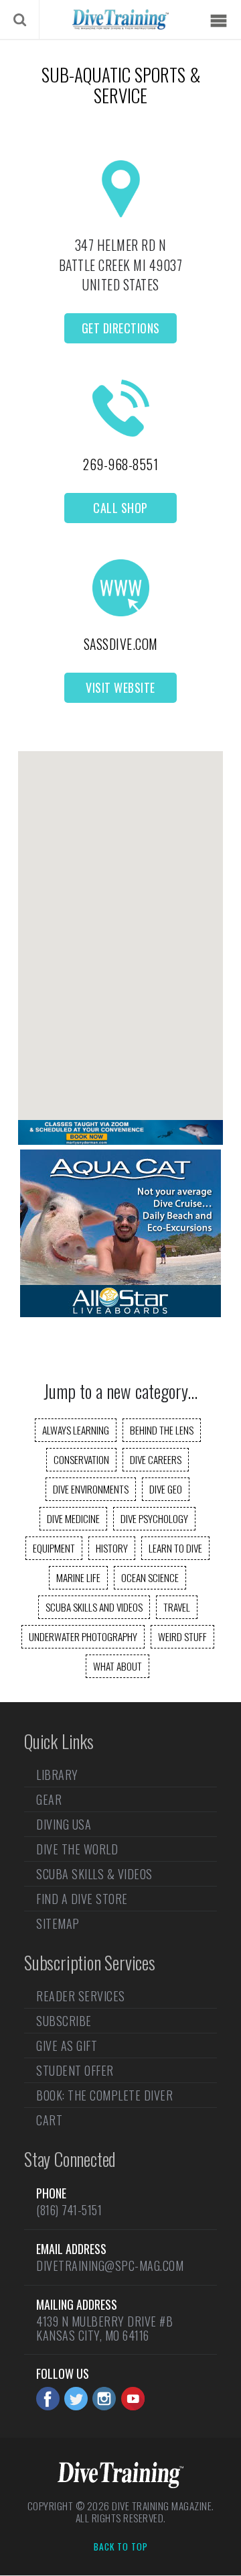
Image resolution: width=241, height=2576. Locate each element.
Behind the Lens (162, 1430)
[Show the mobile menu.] (218, 21)
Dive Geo (166, 1489)
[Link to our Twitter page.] (76, 2399)
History (112, 1548)
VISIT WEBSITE (120, 687)
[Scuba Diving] (120, 19)
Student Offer (75, 2070)
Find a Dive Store (82, 1899)
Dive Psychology (154, 1518)
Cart (49, 2120)
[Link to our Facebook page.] (48, 2399)
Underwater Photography (83, 1636)
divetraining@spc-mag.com (110, 2265)
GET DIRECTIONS (121, 328)
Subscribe (64, 2021)
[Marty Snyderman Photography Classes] (120, 1140)
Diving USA (64, 1824)
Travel (177, 1607)
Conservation (81, 1459)
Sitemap (58, 1923)
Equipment (54, 1548)
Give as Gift (67, 2046)
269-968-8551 (120, 464)
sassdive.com (121, 644)
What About (117, 1666)
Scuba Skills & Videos (94, 1874)
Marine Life (78, 1577)
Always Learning (76, 1430)
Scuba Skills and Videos (94, 1607)
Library (57, 1776)
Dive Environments (91, 1489)
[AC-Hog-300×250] (120, 1312)
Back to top (121, 2547)
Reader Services (81, 1997)
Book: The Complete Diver (104, 2095)
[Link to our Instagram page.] (104, 2399)
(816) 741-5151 (69, 2210)
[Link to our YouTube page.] (133, 2399)
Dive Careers (156, 1459)
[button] (120, 924)
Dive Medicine (73, 1518)
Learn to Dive (175, 1548)
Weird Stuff (182, 1636)
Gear (49, 1799)
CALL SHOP (120, 508)
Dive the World (77, 1849)
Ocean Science (150, 1577)
